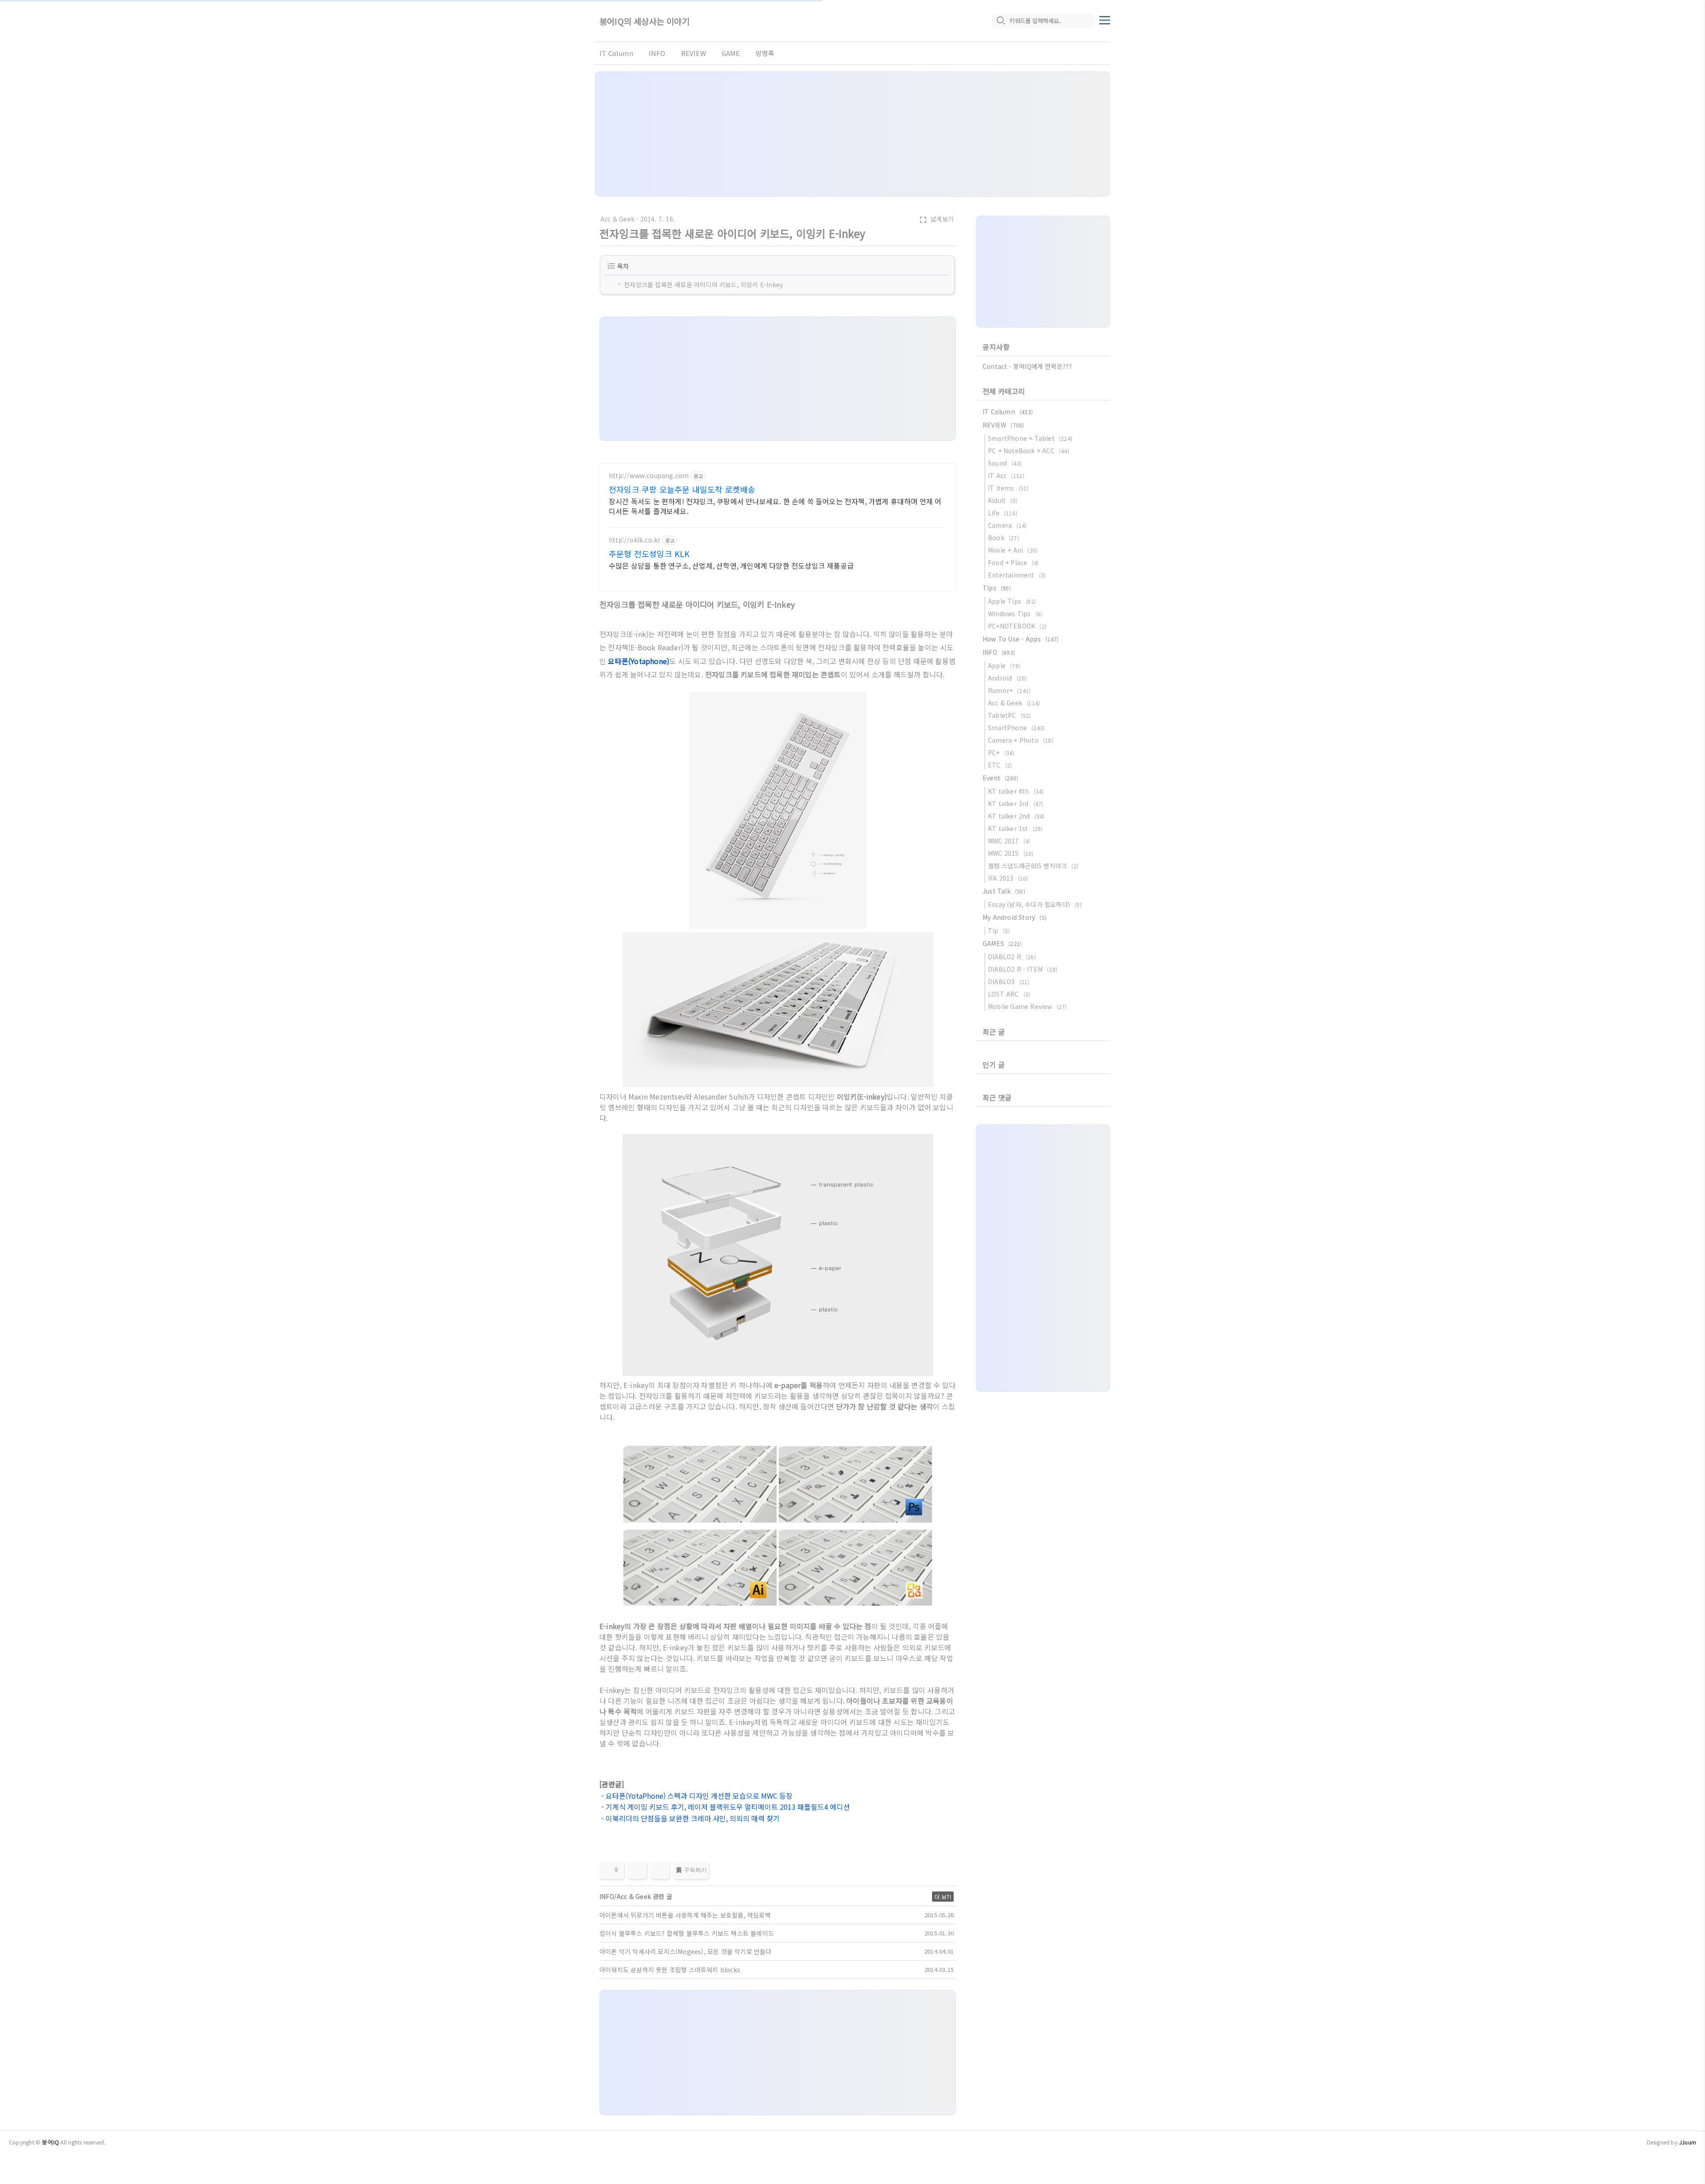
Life (1003, 513)
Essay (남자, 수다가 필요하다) (1035, 904)
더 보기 (943, 1897)
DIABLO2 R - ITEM (1023, 969)
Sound (1005, 463)
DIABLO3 (1009, 981)
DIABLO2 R (1012, 957)
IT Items (1008, 488)
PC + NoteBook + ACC (1029, 451)
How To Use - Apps (1021, 639)
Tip (999, 930)
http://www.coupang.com (649, 476)
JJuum (1687, 2142)
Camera (1007, 525)
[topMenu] (1105, 19)
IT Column (616, 53)
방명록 (765, 53)
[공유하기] (637, 1870)
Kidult (1003, 500)
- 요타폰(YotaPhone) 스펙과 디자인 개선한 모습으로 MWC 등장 (696, 1796)
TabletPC (1009, 715)
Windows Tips (1015, 613)
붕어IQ (50, 2142)
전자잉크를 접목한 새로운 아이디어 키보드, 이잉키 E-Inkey (703, 285)
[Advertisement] (852, 134)
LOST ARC (1009, 994)
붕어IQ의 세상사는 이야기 (644, 21)
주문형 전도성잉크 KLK (649, 554)
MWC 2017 (1009, 841)
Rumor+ (1009, 690)
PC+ (1001, 752)
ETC (1000, 765)
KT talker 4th (1016, 791)
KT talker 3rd (1016, 803)
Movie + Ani (1013, 550)
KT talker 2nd (1016, 816)
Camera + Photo (1021, 740)
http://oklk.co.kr (634, 540)
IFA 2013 (1008, 878)
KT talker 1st (1015, 828)
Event (1000, 778)
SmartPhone (1016, 728)
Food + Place (1013, 562)
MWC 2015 (1011, 853)
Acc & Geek (617, 219)
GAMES (1002, 943)
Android (1007, 678)
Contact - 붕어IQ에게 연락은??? (1027, 366)
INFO (657, 53)
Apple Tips (1012, 601)
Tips (997, 588)
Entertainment (1017, 575)
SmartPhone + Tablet (1030, 438)
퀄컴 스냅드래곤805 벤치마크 (1033, 866)
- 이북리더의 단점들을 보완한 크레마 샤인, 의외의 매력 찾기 (690, 1818)
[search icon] (1000, 21)
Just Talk (1004, 891)
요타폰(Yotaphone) (638, 661)
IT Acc (1006, 475)
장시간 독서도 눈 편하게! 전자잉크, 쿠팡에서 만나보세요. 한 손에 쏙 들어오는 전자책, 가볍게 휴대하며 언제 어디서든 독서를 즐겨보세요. (775, 506)
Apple (1004, 665)
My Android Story (1015, 917)
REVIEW (694, 53)
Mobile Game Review (1027, 1006)
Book (1003, 538)
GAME (731, 53)
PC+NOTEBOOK (1017, 626)
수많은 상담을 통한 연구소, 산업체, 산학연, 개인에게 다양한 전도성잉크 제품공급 (731, 565)
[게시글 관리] (660, 1870)
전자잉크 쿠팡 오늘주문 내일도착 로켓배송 (682, 489)
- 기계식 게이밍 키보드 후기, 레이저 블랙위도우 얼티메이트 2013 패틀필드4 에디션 (725, 1807)
